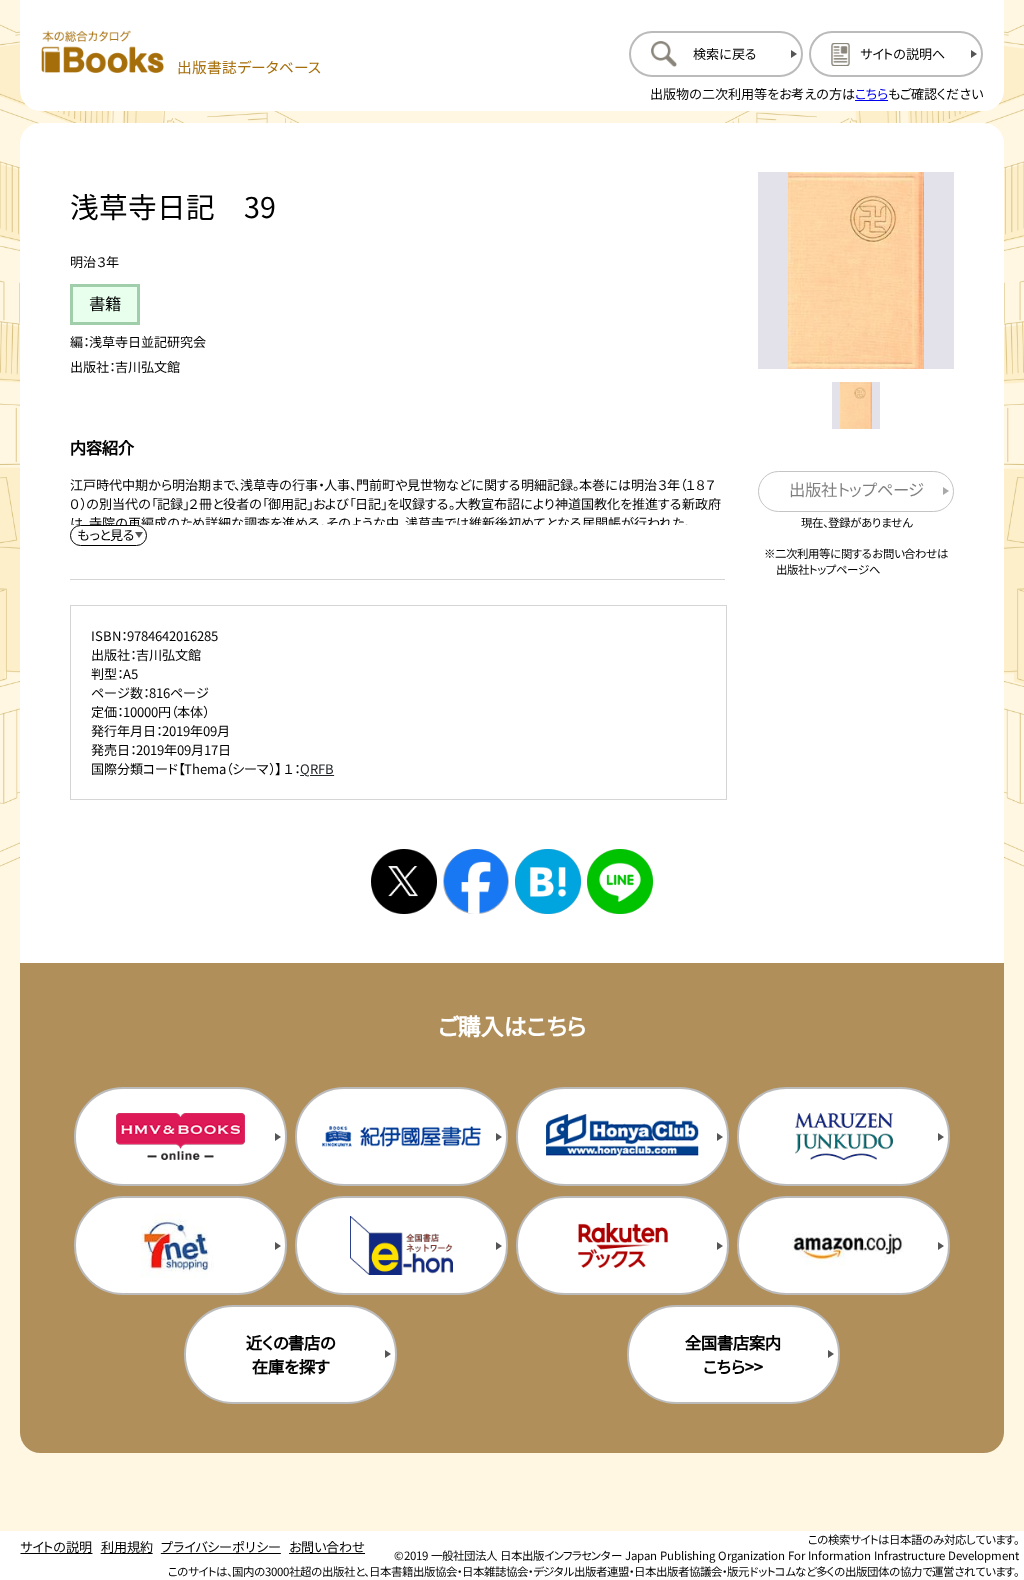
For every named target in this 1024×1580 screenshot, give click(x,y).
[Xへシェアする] (404, 882)
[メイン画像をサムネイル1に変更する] (855, 405)
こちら (871, 93)
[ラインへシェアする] (620, 882)
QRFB (317, 768)
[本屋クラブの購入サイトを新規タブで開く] (622, 1136)
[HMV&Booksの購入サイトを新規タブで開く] (180, 1136)
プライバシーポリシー (221, 1546)
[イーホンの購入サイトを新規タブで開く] (401, 1245)
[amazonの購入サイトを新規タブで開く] (843, 1245)
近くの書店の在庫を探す (290, 1354)
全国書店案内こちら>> (733, 1354)
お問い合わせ (327, 1546)
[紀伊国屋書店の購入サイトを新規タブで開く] (401, 1136)
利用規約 (127, 1546)
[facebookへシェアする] (476, 882)
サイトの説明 (56, 1546)
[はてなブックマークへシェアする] (548, 882)
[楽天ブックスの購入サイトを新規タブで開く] (622, 1245)
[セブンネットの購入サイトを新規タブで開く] (180, 1245)
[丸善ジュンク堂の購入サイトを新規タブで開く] (843, 1136)
